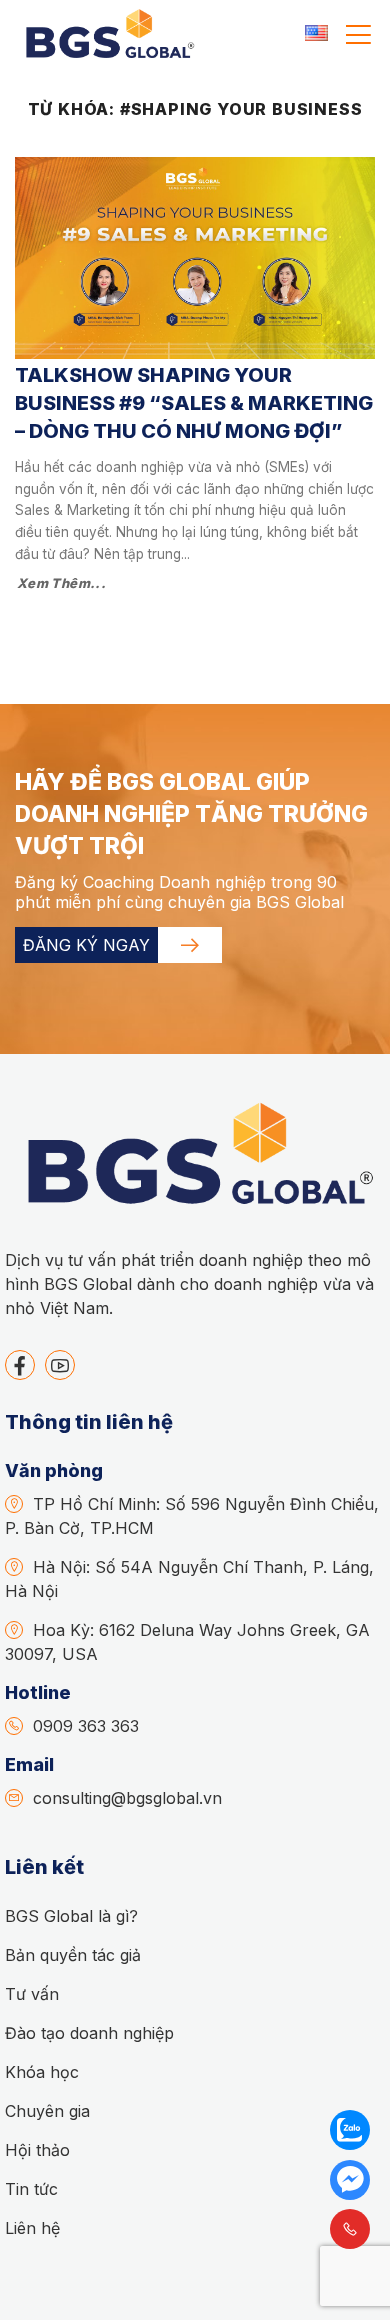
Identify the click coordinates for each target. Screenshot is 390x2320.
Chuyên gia (47, 2111)
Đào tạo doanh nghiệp (89, 2033)
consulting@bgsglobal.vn (127, 1798)
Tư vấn (32, 1994)
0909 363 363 (86, 1726)
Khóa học (42, 2072)
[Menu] (358, 35)
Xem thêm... (61, 583)
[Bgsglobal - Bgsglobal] (107, 35)
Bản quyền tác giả (73, 1955)
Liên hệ (32, 2228)
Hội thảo (37, 2150)
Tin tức (31, 2189)
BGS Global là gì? (71, 1916)
